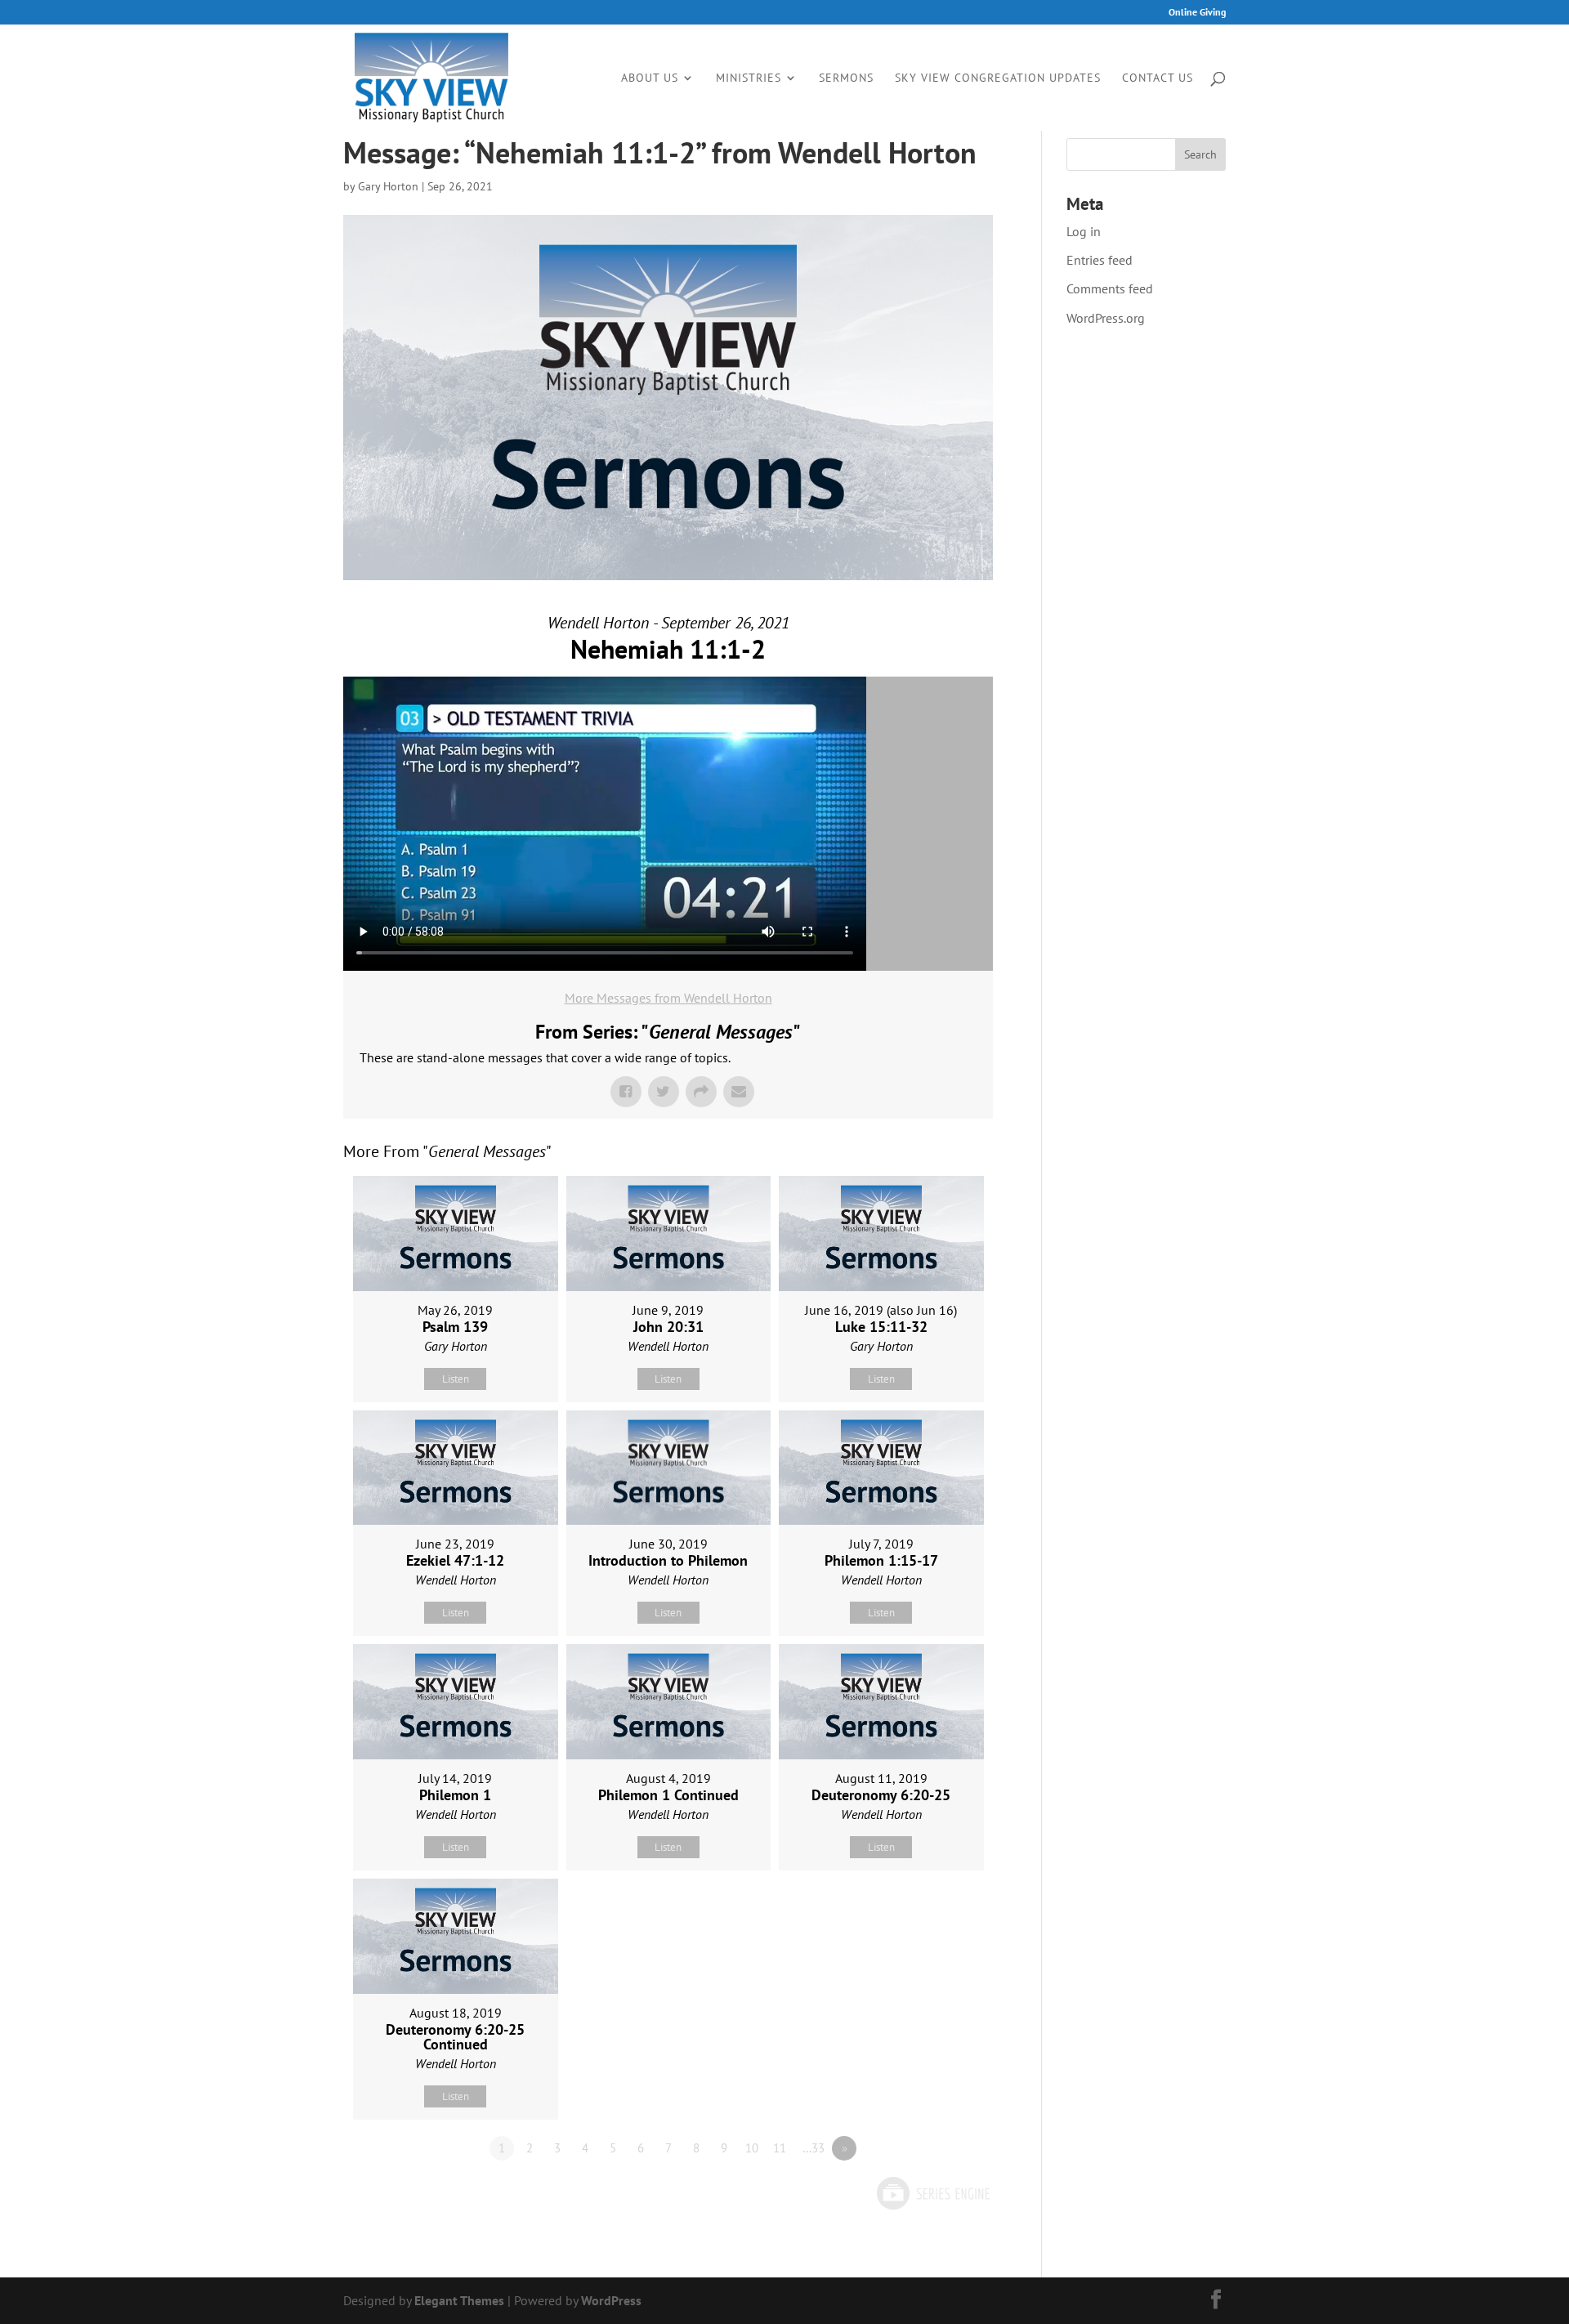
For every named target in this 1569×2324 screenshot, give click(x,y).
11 (780, 2148)
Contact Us (1158, 78)
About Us (650, 78)
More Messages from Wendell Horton (668, 998)
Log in (1084, 231)
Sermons (846, 78)
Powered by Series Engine (932, 2193)
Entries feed (1100, 260)
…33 (814, 2148)
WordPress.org (1106, 318)
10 (752, 2148)
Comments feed (1110, 288)
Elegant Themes (459, 2300)
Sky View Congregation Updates (998, 78)
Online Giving (1197, 13)
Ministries (749, 78)
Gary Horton (388, 186)
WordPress (611, 2300)
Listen (456, 1379)
